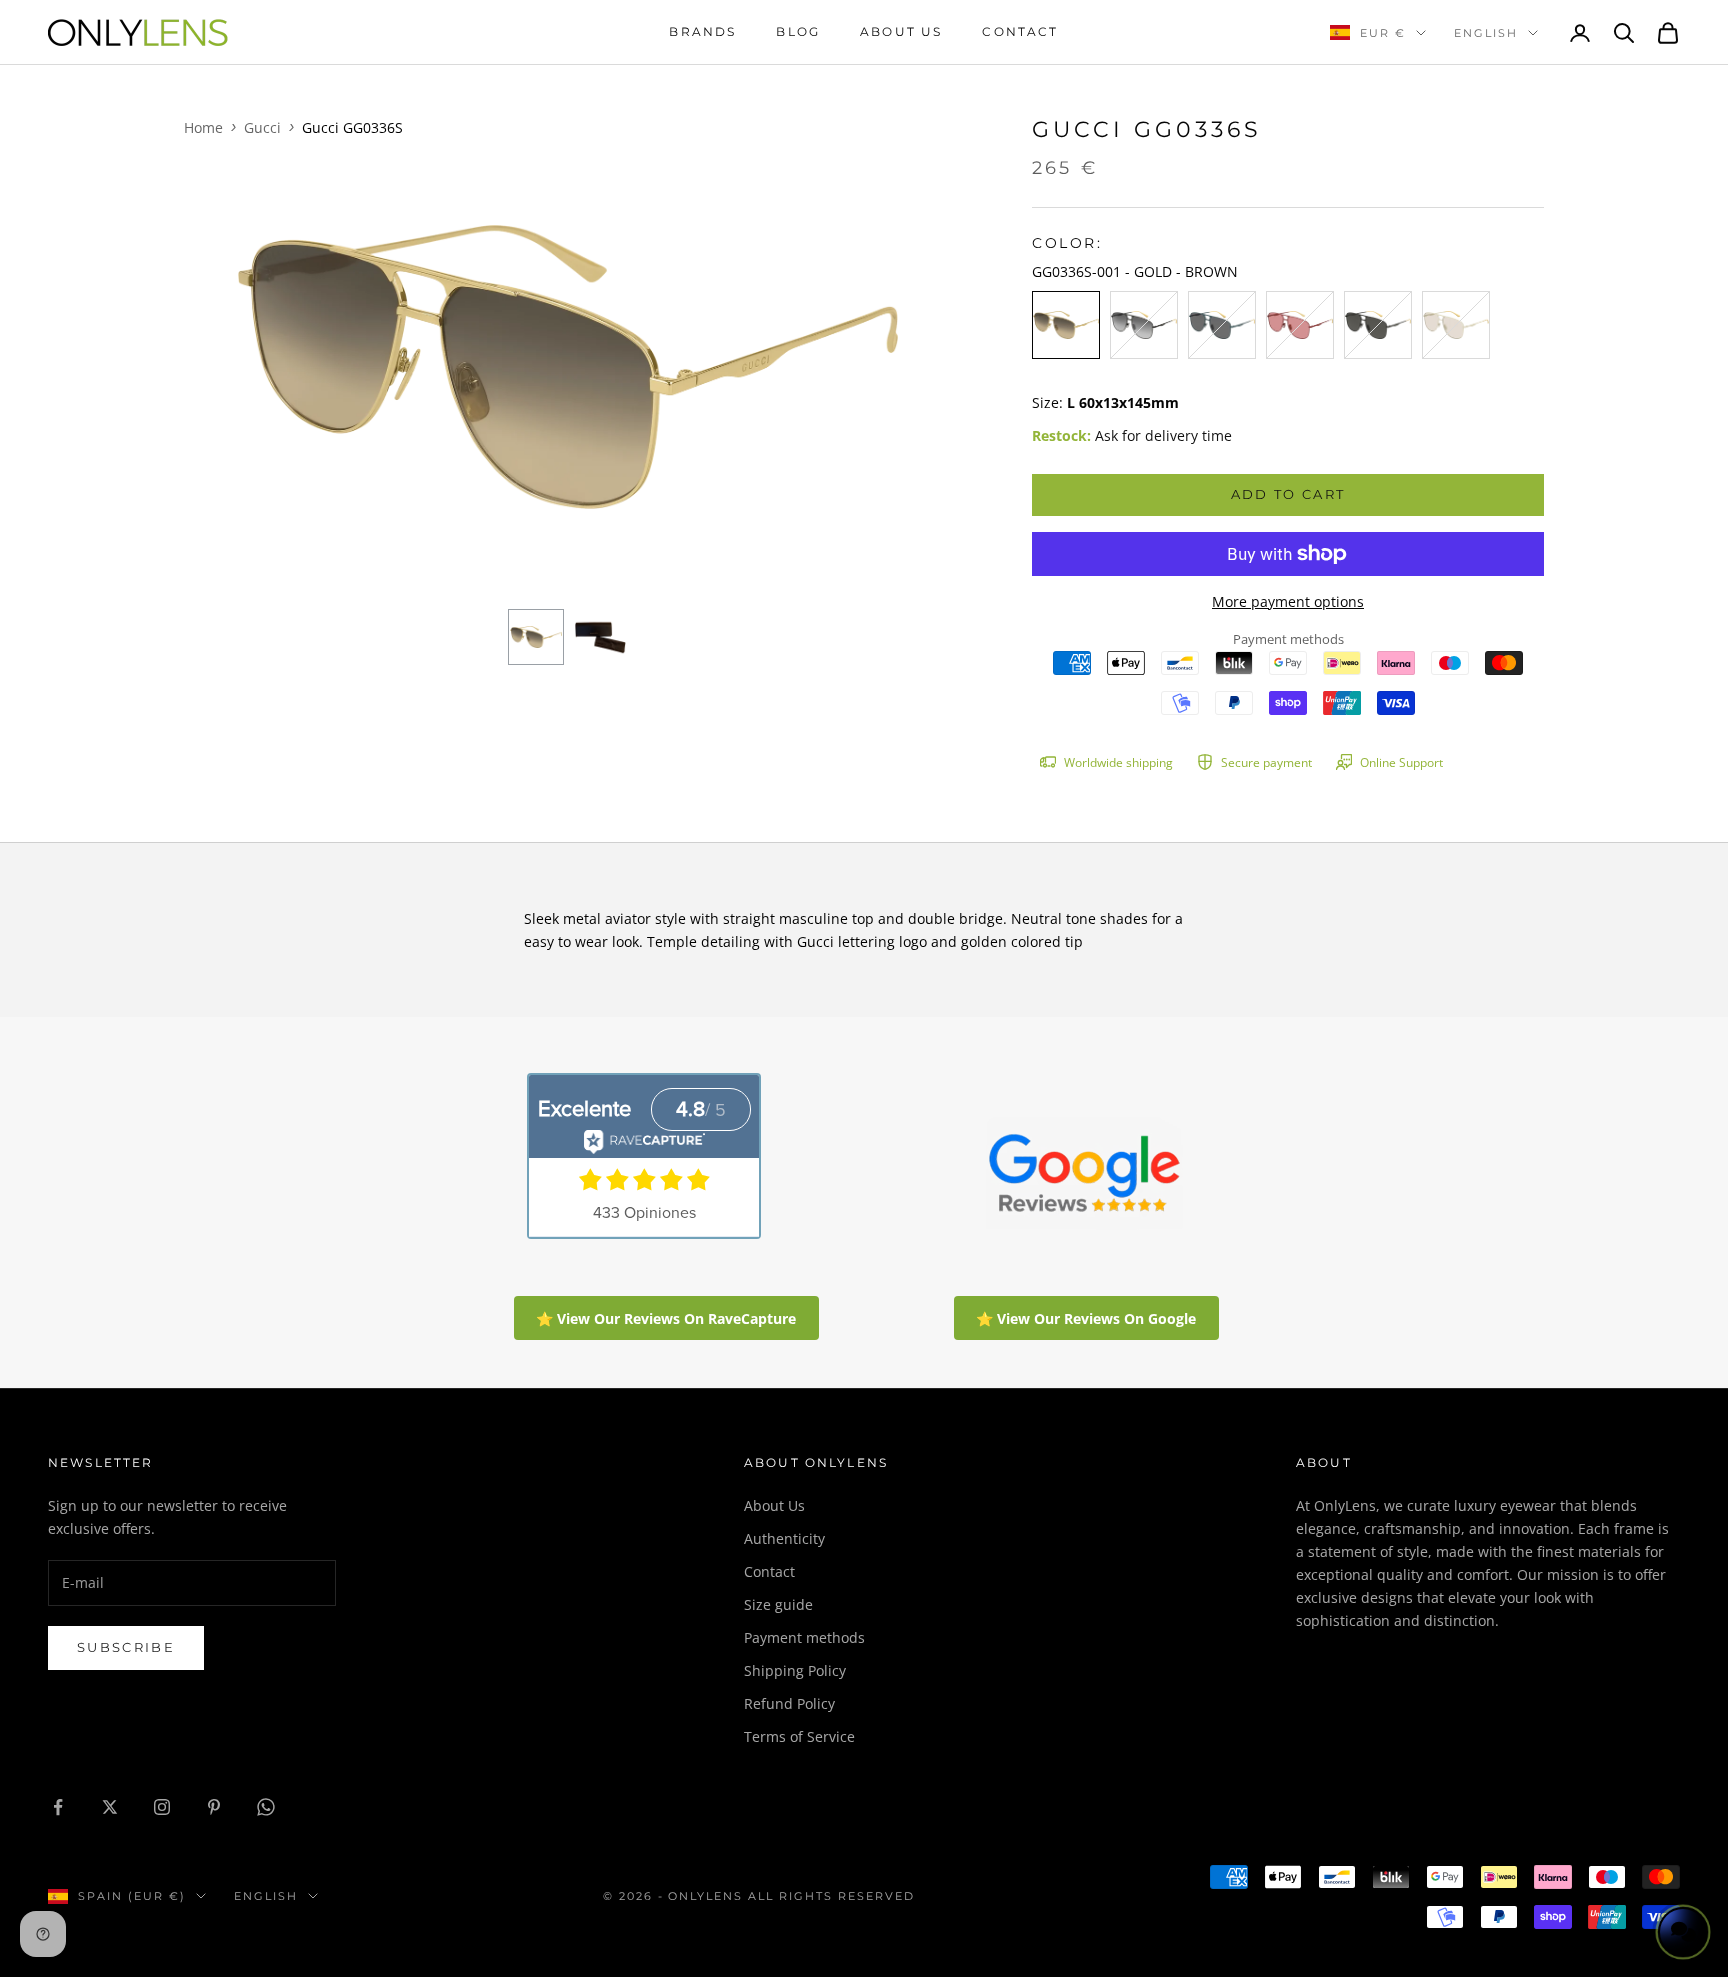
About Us (774, 1505)
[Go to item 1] (536, 637)
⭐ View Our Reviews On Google (1086, 1318)
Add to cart (1288, 494)
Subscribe (126, 1647)
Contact (1020, 31)
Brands (702, 31)
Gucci (262, 127)
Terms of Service (799, 1736)
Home (203, 127)
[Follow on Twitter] (110, 1807)
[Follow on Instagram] (162, 1807)
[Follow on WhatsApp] (266, 1807)
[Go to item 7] (600, 637)
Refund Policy (789, 1703)
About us (901, 31)
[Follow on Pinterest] (214, 1807)
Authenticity (784, 1538)
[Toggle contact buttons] (1683, 1932)
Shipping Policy (795, 1670)
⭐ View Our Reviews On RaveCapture (666, 1318)
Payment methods (804, 1637)
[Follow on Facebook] (58, 1807)
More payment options (1288, 601)
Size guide (778, 1604)
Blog (798, 31)
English (1486, 33)
